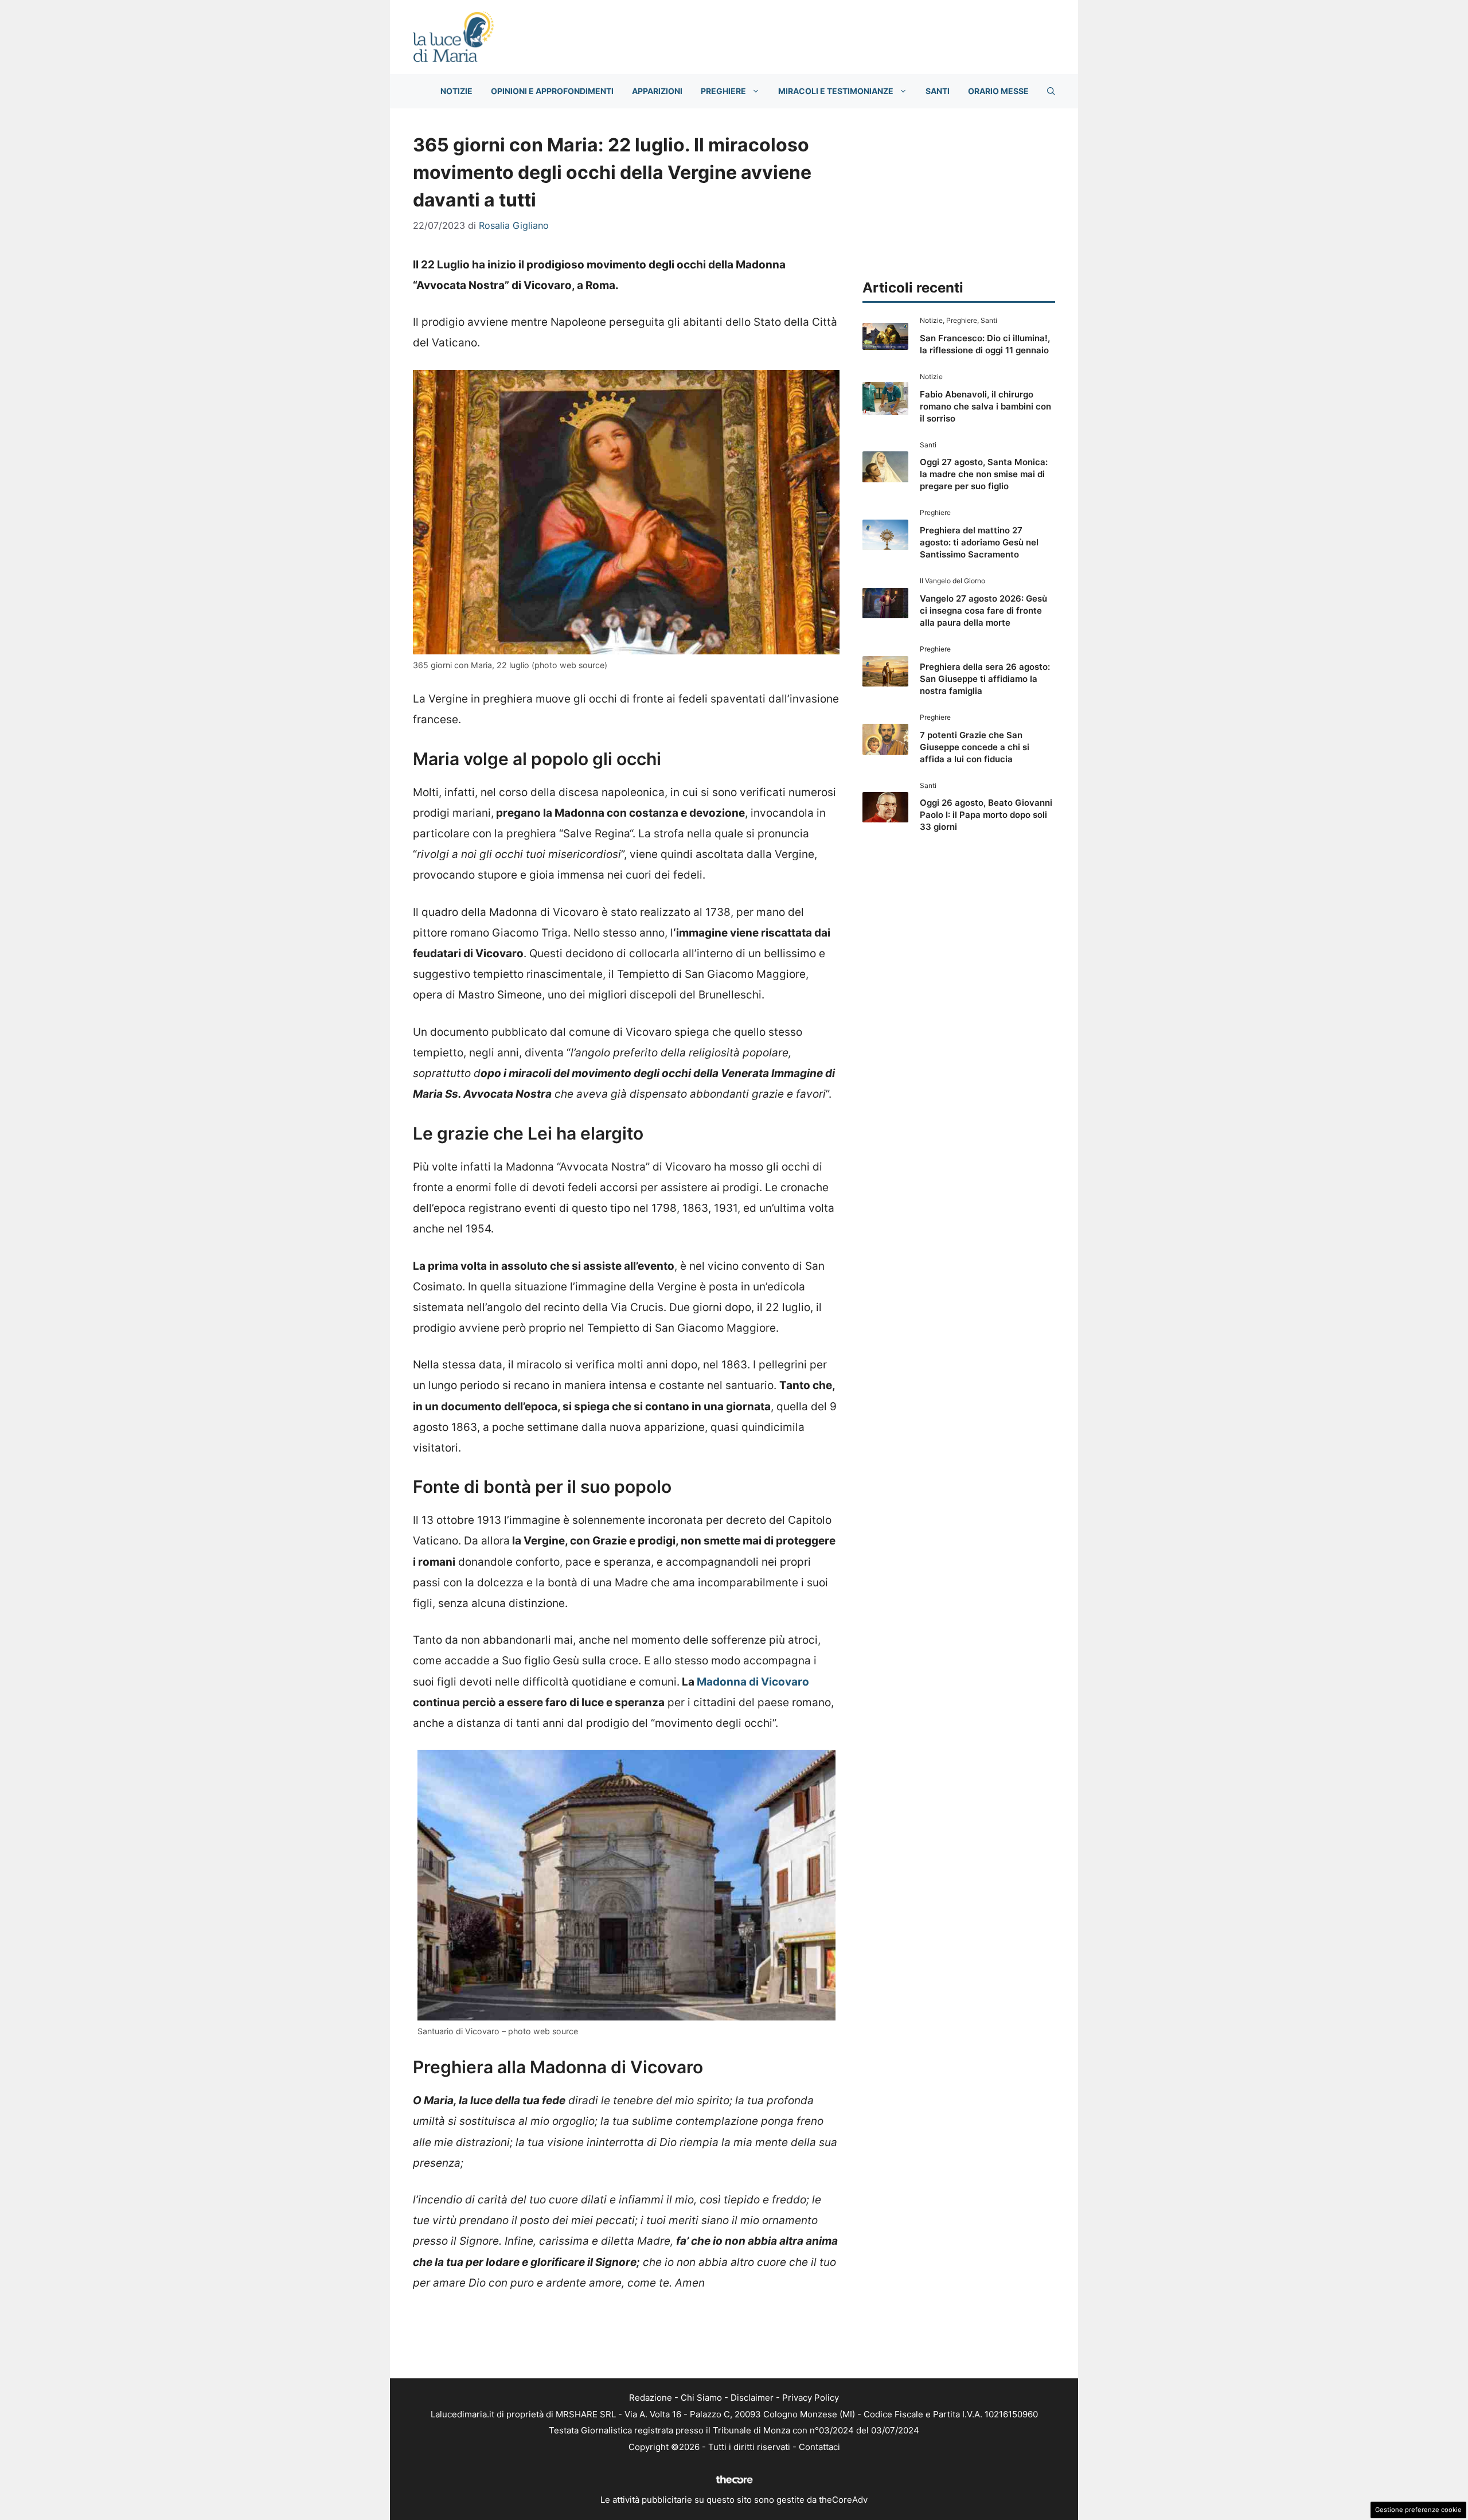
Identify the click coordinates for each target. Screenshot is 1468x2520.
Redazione (651, 2398)
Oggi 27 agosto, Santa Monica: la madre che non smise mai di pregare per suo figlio (984, 474)
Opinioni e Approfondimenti (552, 91)
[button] (1051, 91)
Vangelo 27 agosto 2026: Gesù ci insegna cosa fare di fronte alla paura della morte (983, 611)
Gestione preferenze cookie (1418, 2510)
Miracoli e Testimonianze (836, 91)
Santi (938, 91)
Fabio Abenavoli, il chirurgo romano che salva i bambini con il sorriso (985, 406)
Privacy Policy (811, 2398)
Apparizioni (657, 91)
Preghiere (723, 91)
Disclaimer (752, 2398)
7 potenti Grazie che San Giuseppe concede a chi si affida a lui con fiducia (975, 747)
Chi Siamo (701, 2398)
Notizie (456, 91)
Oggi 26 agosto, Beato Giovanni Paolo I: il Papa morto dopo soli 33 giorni (986, 815)
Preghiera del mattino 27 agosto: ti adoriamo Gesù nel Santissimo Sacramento (979, 542)
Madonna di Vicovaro (753, 1682)
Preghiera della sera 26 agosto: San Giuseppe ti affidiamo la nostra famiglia (985, 679)
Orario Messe (998, 91)
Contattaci (819, 2447)
